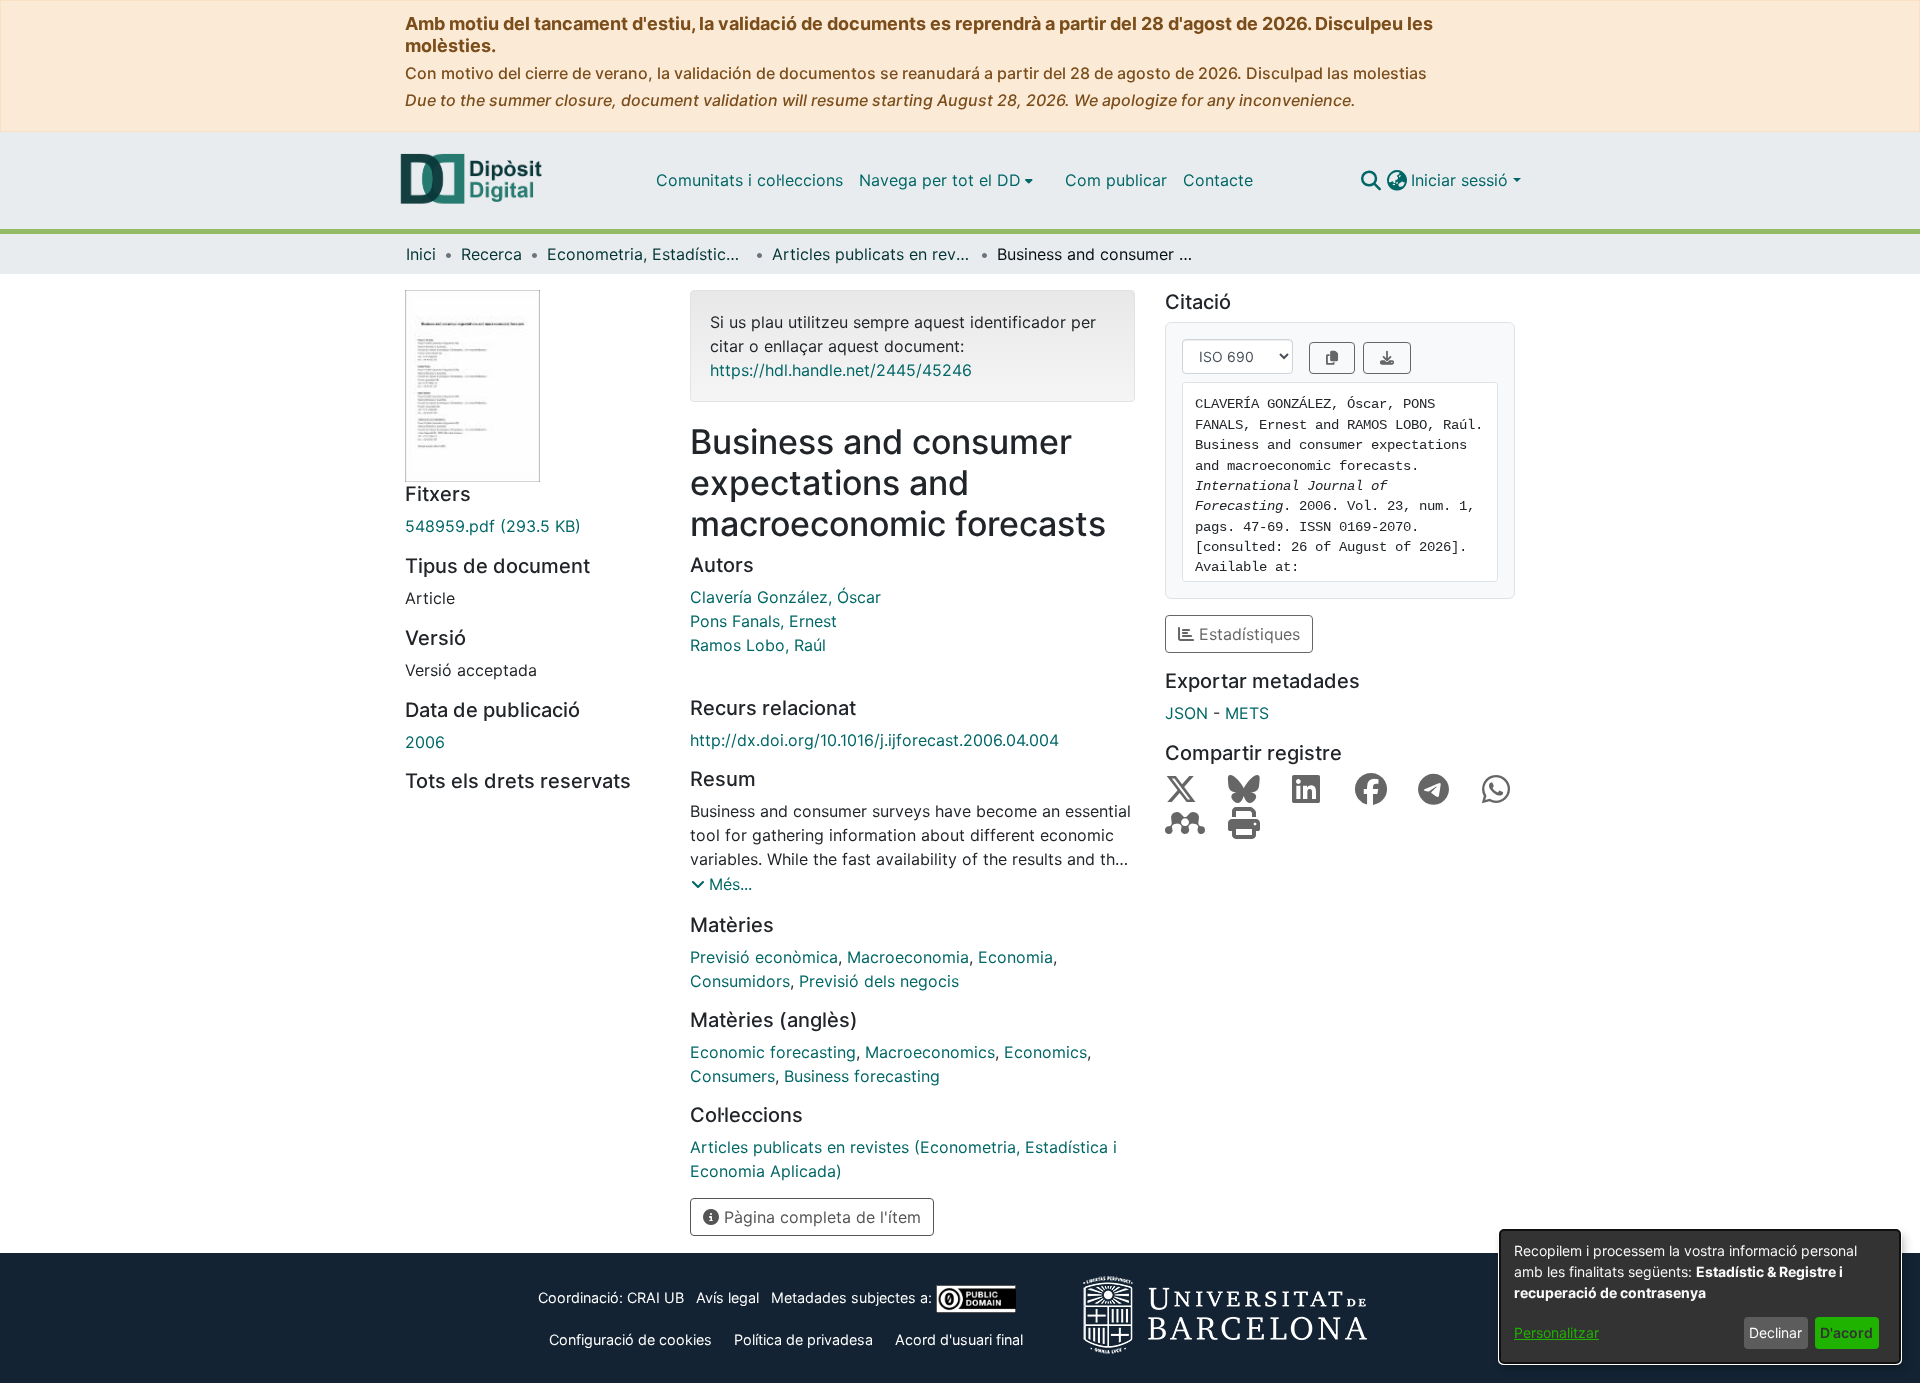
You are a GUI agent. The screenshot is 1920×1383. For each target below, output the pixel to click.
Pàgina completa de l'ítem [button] (820, 1217)
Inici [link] (421, 254)
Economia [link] (1015, 957)
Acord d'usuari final (959, 1339)
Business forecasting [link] (862, 1076)
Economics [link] (1045, 1052)
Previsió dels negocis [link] (879, 981)
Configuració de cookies (630, 1339)
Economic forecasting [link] (773, 1052)
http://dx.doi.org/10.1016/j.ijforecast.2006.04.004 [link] (874, 740)
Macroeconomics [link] (930, 1052)
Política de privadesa (803, 1339)
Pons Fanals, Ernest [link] (763, 621)
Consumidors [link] (740, 981)
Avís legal (727, 1297)
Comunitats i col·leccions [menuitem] (749, 180)
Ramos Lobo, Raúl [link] (758, 645)
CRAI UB (655, 1297)
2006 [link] (425, 742)
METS (1247, 713)
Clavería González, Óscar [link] (785, 597)
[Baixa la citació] (1387, 358)
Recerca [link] (491, 254)
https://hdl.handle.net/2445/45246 (841, 370)
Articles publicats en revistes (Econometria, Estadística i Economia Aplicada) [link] (872, 254)
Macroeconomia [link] (908, 957)
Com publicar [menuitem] (1116, 180)
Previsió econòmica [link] (764, 957)
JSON (1186, 713)
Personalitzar (1556, 1332)
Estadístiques (1247, 634)
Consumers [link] (732, 1076)
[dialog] (1700, 1296)
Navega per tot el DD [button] (940, 180)
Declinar (1775, 1332)
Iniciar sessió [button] (1462, 180)
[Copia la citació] (1332, 358)
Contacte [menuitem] (1218, 180)
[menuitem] (946, 180)
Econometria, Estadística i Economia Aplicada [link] (647, 254)
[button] (1370, 180)
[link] (532, 526)
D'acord (1846, 1332)
